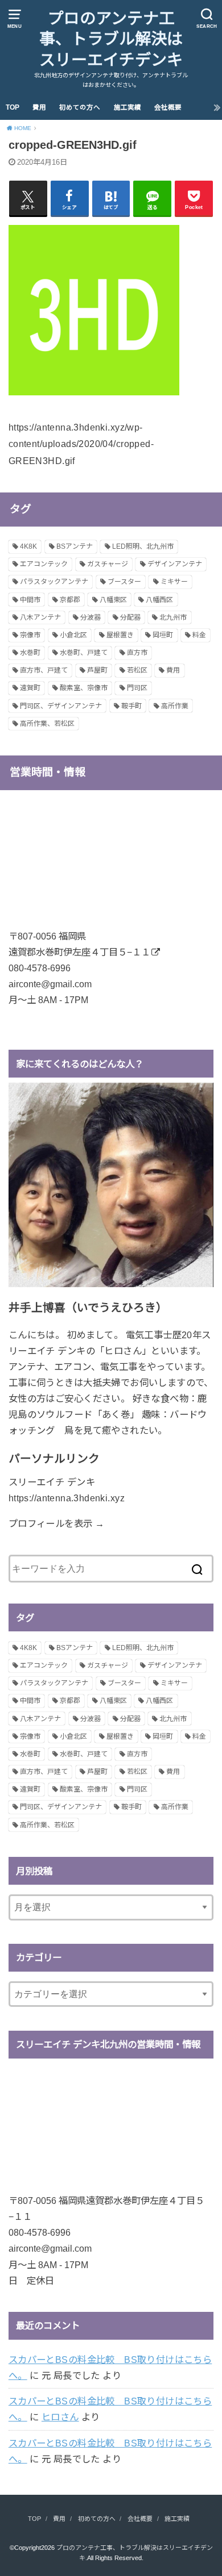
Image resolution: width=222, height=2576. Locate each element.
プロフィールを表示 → (57, 1523)
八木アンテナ (40, 617)
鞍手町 (131, 706)
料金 (199, 635)
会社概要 (168, 107)
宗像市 (30, 635)
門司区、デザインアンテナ (61, 706)
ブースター (124, 582)
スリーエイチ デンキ (52, 1482)
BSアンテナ (75, 546)
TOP (13, 107)
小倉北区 (73, 635)
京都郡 (70, 600)
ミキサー (174, 582)
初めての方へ (80, 107)
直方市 (137, 653)
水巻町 (30, 653)
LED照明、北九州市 (143, 546)
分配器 (130, 617)
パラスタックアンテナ (54, 582)
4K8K (28, 546)
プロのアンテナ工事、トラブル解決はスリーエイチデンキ (111, 39)
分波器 (91, 617)
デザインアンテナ (175, 564)
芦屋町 (97, 670)
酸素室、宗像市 (84, 688)
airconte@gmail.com (50, 984)
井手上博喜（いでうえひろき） (88, 1308)
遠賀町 (30, 688)
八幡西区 (159, 600)
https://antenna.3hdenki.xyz (67, 1498)
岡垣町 (163, 635)
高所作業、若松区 (47, 724)
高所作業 (175, 706)
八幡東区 (113, 600)
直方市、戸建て (44, 670)
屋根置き (120, 635)
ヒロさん (60, 2417)
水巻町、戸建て (84, 653)
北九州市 (173, 617)
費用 (39, 107)
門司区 (137, 688)
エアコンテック (44, 564)
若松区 (137, 670)
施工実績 (128, 107)
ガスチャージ (108, 564)
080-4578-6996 (40, 968)
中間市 (30, 600)
